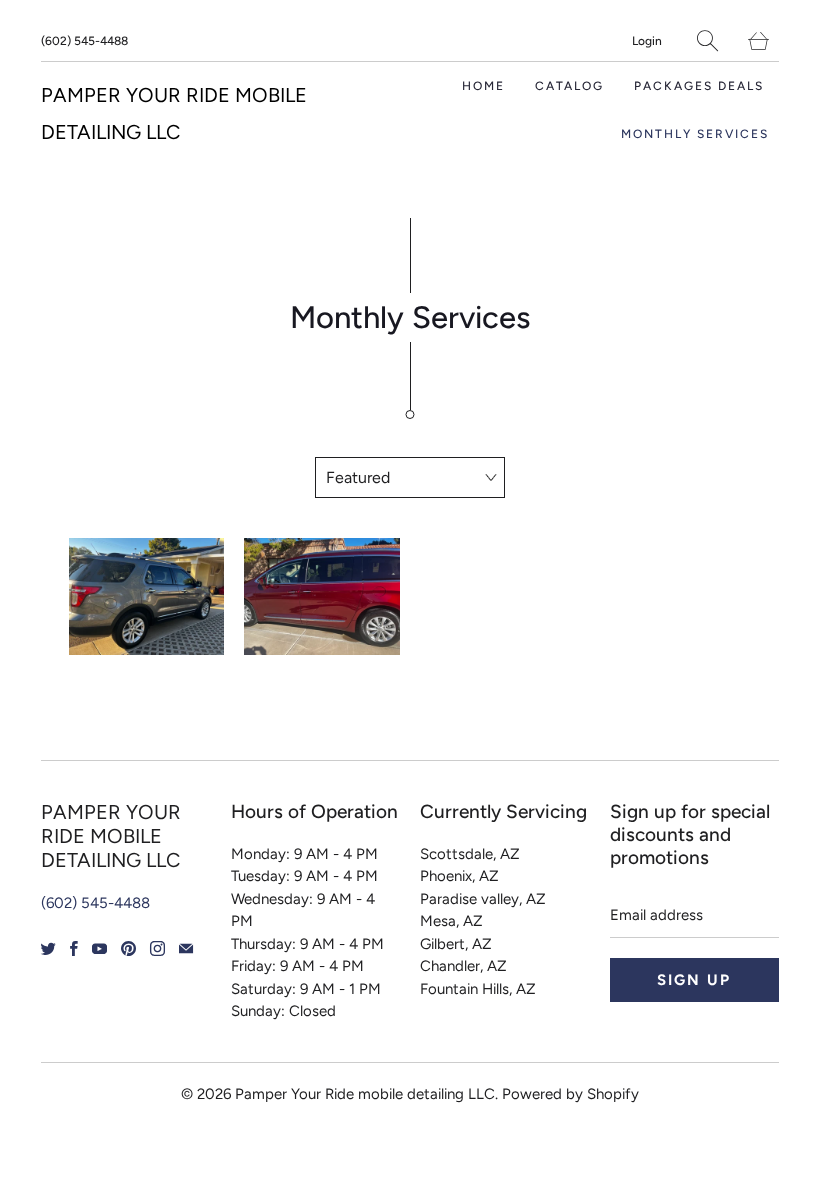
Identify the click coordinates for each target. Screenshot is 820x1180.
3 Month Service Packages (147, 596)
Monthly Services (695, 134)
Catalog (569, 86)
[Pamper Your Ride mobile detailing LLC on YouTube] (99, 948)
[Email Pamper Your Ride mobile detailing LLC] (186, 948)
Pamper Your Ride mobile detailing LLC (365, 1094)
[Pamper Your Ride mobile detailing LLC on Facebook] (74, 948)
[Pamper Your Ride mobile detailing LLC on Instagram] (157, 948)
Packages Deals (699, 86)
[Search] (707, 40)
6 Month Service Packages (322, 596)
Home (483, 86)
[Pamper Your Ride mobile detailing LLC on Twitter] (48, 948)
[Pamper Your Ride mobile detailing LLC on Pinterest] (128, 948)
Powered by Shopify (570, 1094)
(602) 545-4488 (84, 41)
